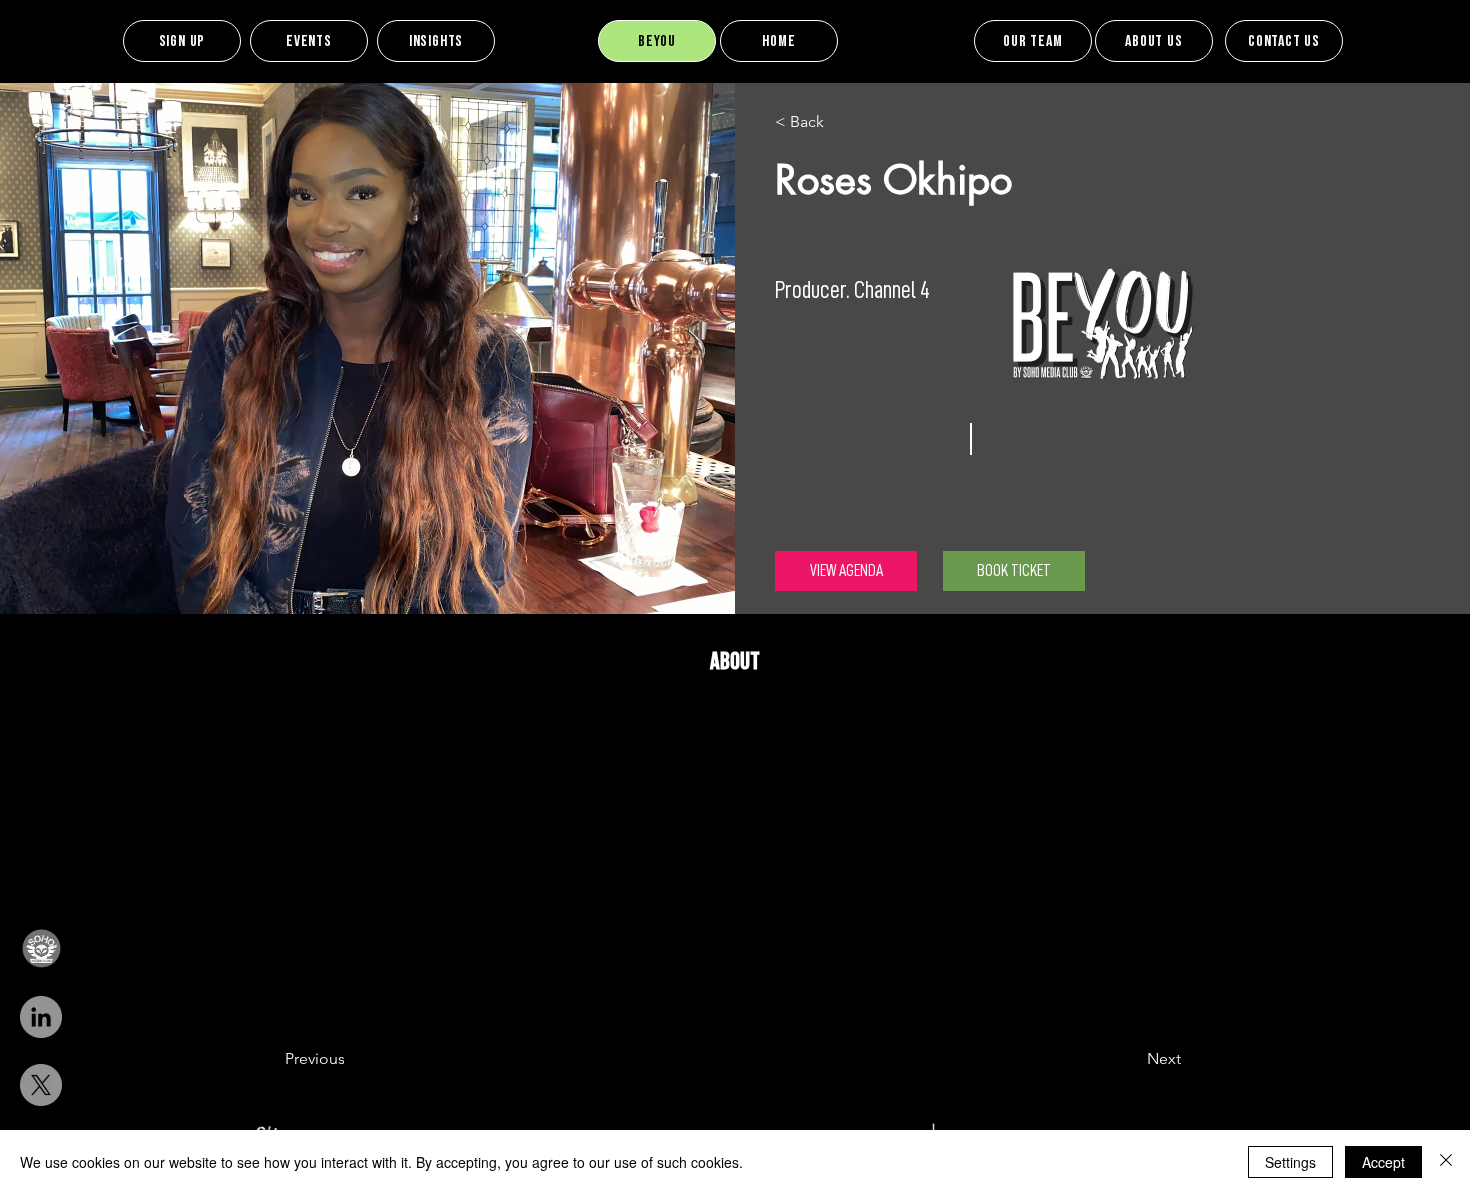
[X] (41, 1085)
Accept (1383, 1162)
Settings (1290, 1162)
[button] (41, 949)
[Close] (1446, 1162)
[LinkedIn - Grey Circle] (41, 1017)
